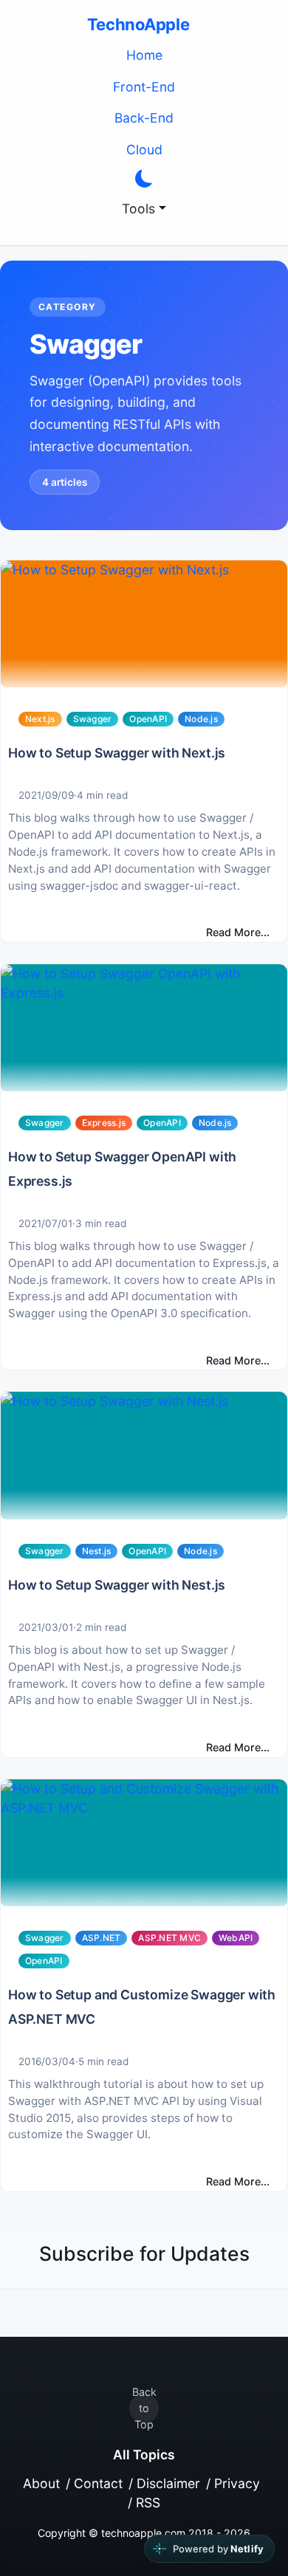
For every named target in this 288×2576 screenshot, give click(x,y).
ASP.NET (102, 1938)
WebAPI (236, 1938)
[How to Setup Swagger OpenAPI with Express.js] (144, 1028)
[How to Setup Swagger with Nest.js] (144, 1455)
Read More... (238, 932)
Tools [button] (138, 209)
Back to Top (144, 2408)
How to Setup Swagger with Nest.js (117, 1585)
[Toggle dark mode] (144, 179)
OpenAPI (148, 719)
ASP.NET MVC (169, 1938)
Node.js (201, 719)
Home (144, 55)
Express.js (104, 1123)
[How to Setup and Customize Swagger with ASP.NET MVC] (144, 1843)
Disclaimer (168, 2483)
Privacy (237, 2483)
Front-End (144, 87)
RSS (148, 2503)
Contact (98, 2483)
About (41, 2483)
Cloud (144, 150)
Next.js (40, 719)
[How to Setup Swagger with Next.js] (144, 624)
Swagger (93, 719)
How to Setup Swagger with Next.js (117, 753)
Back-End (144, 118)
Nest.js (97, 1551)
